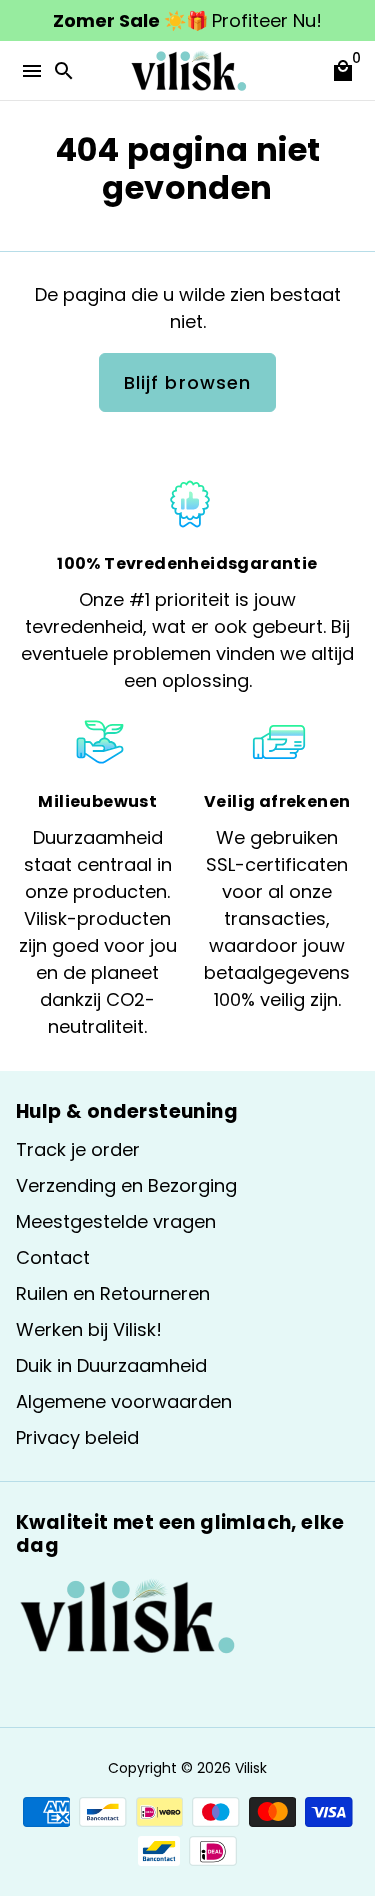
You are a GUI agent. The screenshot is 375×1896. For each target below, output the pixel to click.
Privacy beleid (77, 1437)
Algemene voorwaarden (124, 1401)
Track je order (78, 1149)
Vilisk (251, 1768)
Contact (53, 1257)
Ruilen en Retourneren (113, 1293)
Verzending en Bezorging (126, 1185)
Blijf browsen (187, 382)
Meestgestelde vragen (116, 1221)
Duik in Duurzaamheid (111, 1365)
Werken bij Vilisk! (89, 1329)
